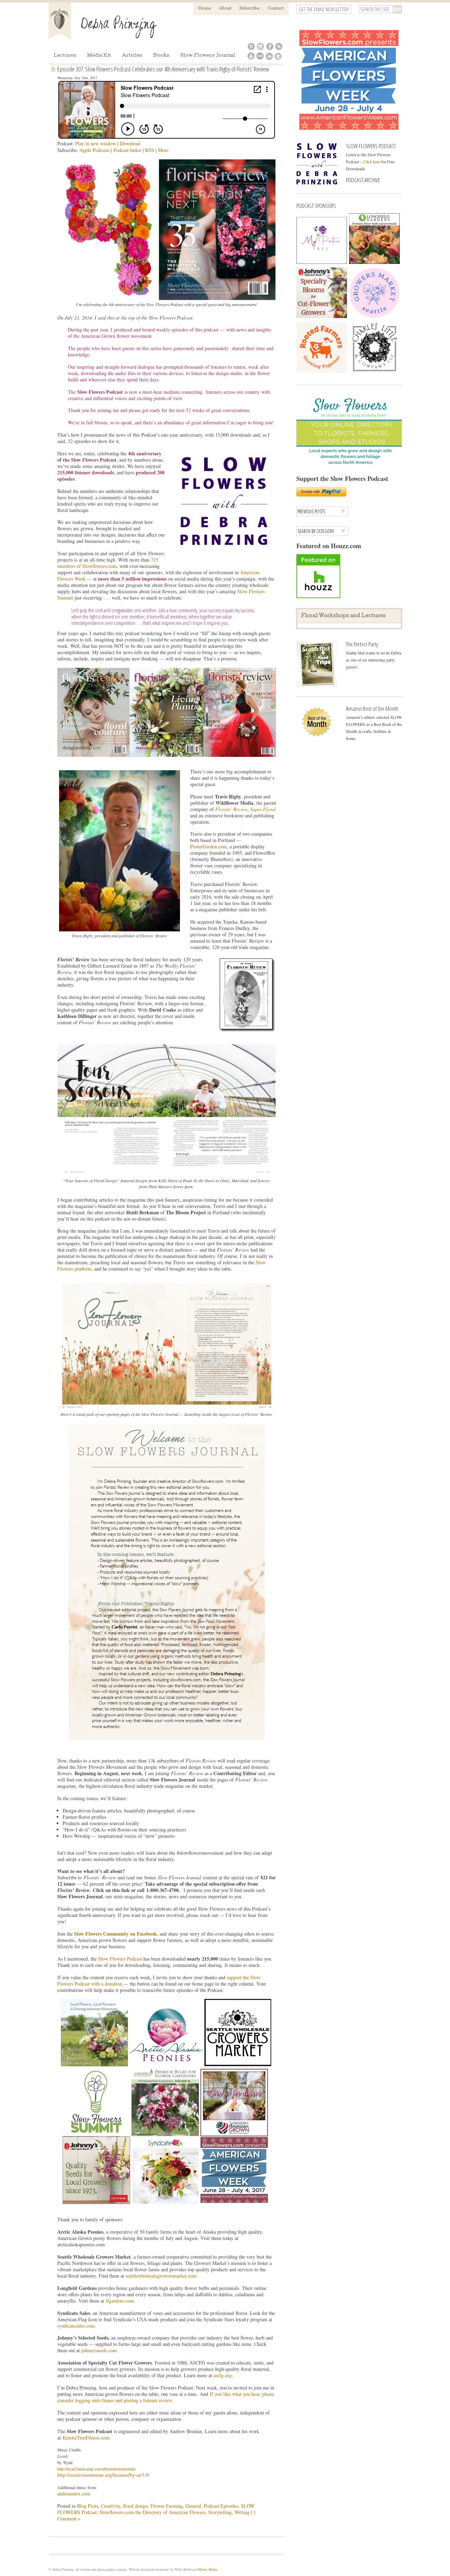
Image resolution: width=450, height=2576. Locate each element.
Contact (276, 9)
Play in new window (96, 143)
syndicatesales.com (76, 2326)
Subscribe (249, 9)
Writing (242, 2512)
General (193, 2506)
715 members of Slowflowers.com (108, 563)
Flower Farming (167, 2506)
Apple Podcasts (95, 150)
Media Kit (99, 56)
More (163, 150)
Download (130, 143)
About (225, 9)
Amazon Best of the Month (372, 708)
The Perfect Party (362, 644)
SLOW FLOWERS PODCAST (371, 146)
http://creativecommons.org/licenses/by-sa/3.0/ (103, 2475)
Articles (132, 56)
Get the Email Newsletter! (324, 9)
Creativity (111, 2506)
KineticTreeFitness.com (86, 2438)
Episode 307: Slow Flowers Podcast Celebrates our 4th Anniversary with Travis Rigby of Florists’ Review (163, 69)
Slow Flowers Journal (208, 56)
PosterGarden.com (208, 846)
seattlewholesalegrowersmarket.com (161, 2276)
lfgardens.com (120, 2301)
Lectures (65, 56)
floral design (135, 2506)
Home (205, 9)
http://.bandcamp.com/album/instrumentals (97, 2469)
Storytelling (220, 2512)
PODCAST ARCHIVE (363, 180)
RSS (150, 150)
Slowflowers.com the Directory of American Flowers (152, 2512)
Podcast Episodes (221, 2506)
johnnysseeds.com (99, 2350)
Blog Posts (88, 2506)
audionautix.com (74, 2493)
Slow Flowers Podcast (120, 1959)
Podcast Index (127, 150)
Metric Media (208, 2569)
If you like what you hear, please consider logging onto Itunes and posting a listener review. (166, 2397)
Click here (372, 162)
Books (161, 56)
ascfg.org (223, 2375)
